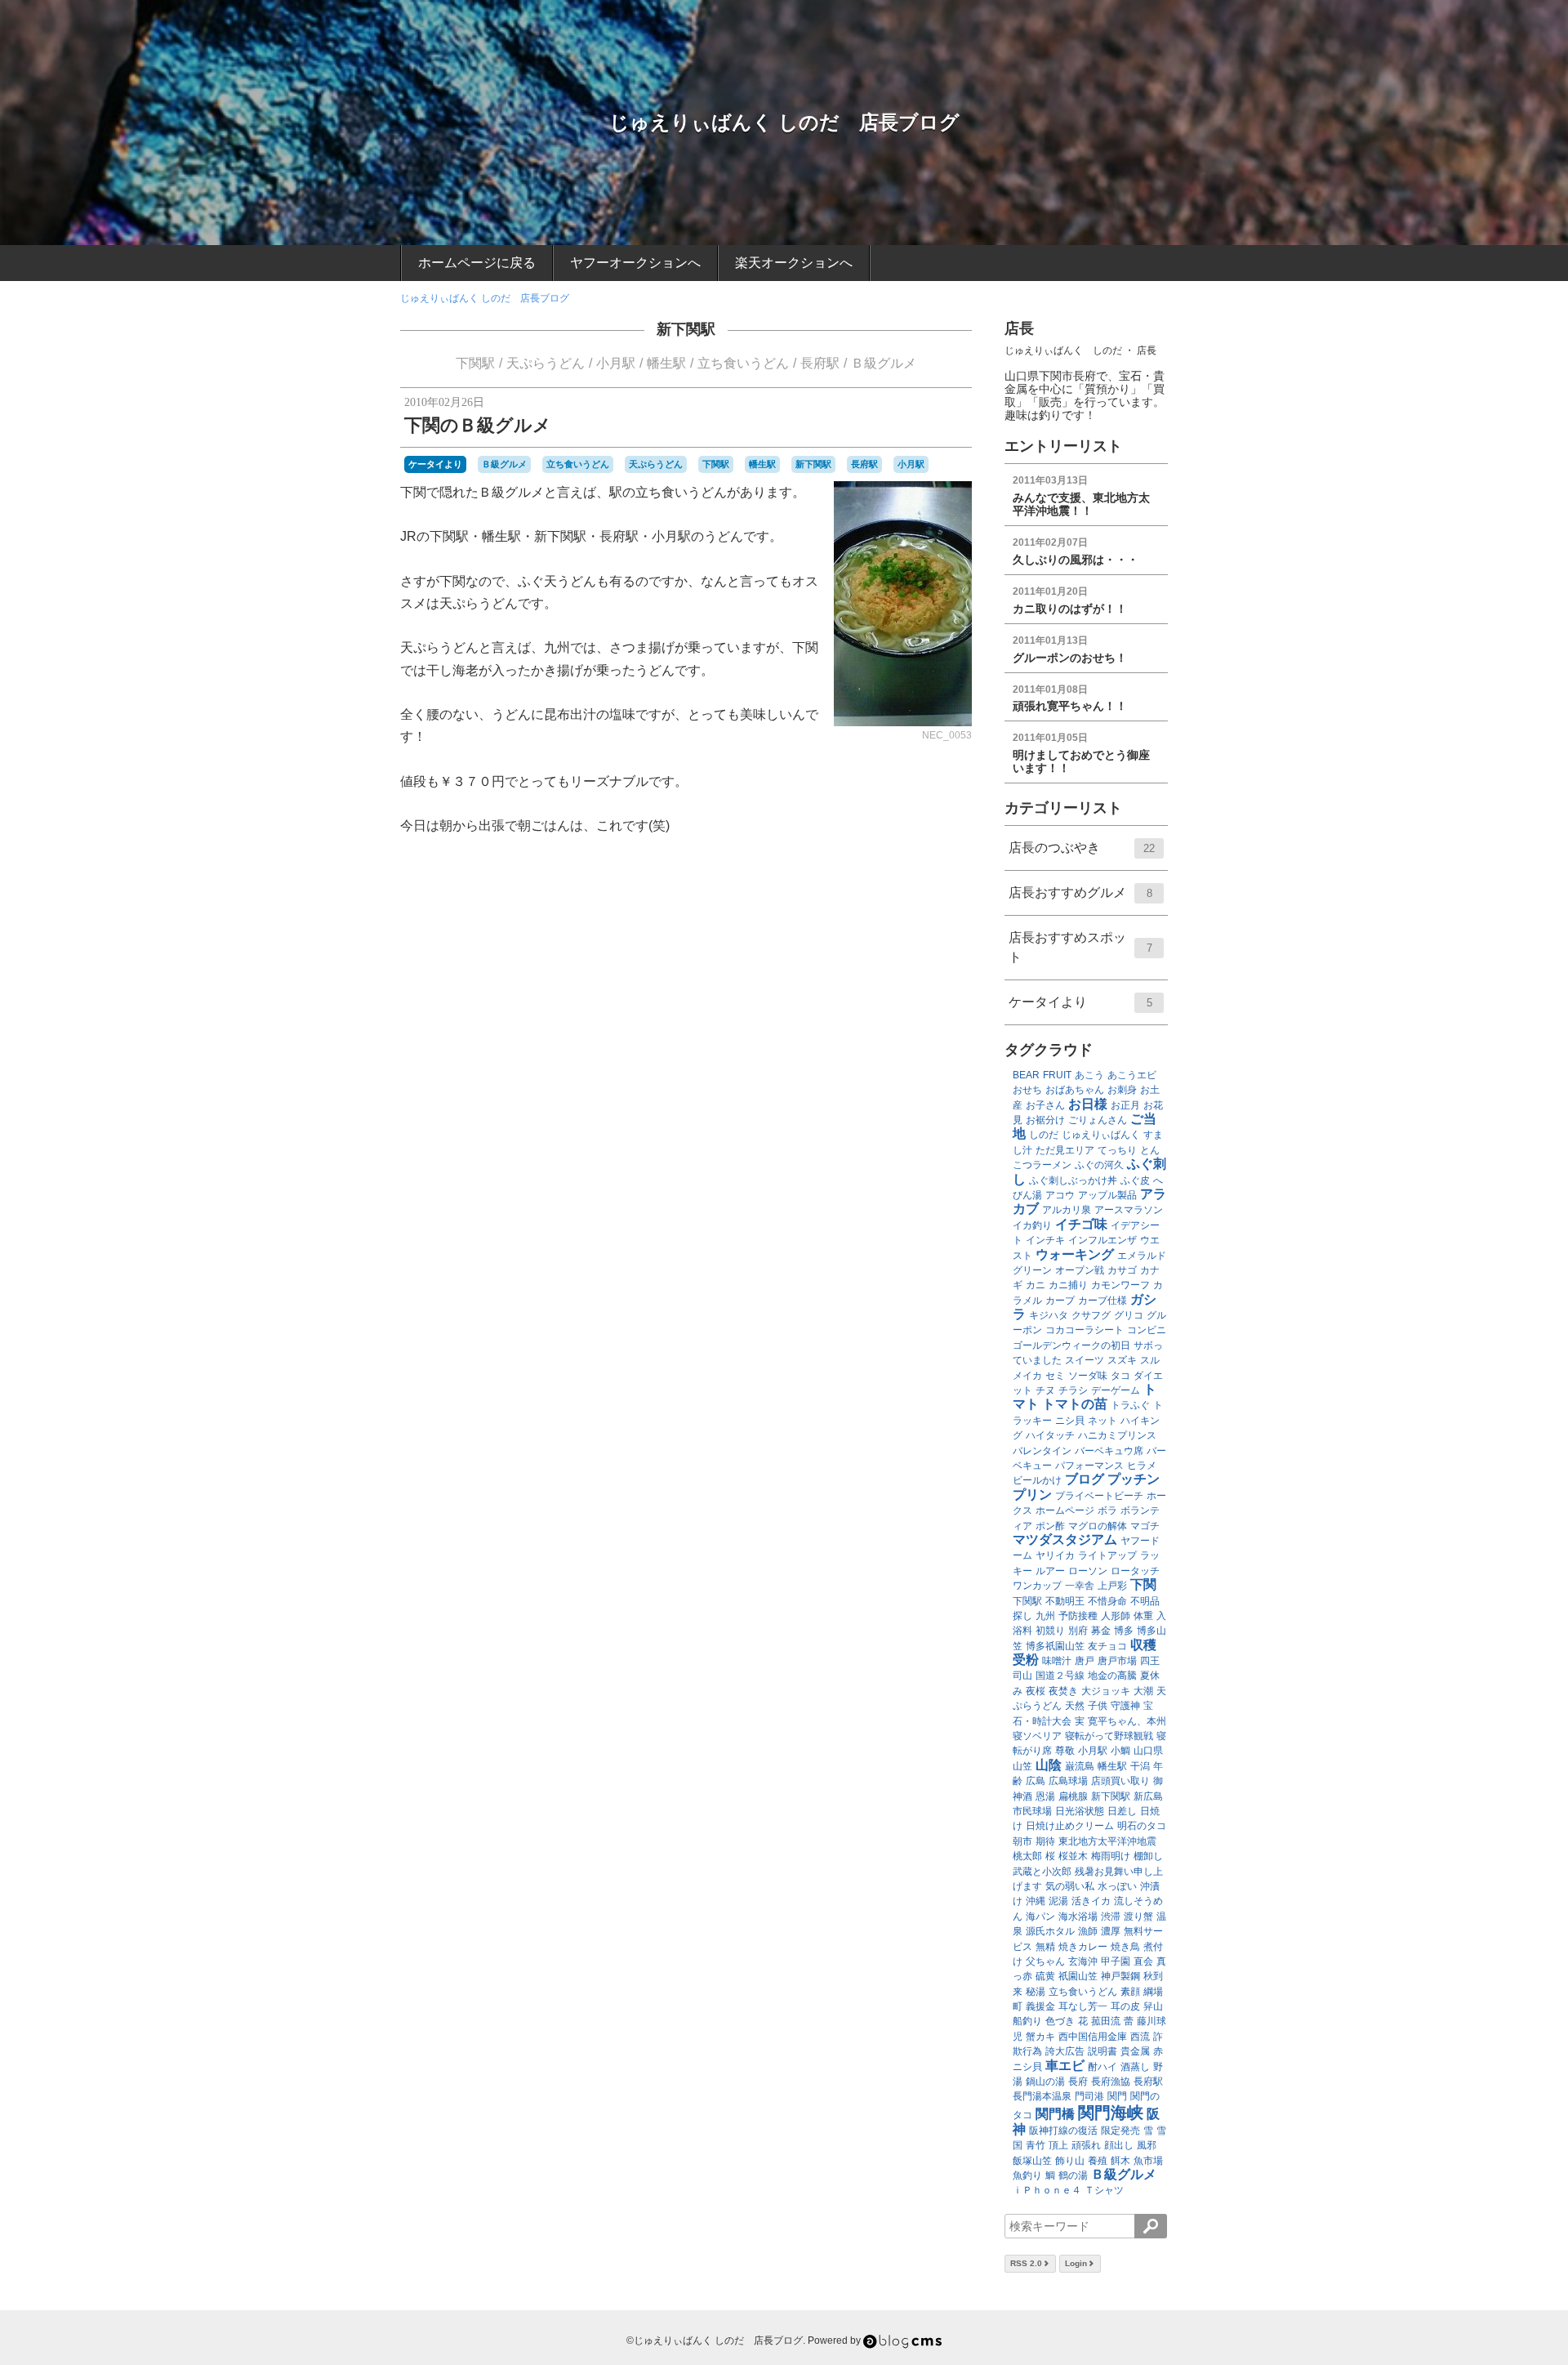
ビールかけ (1037, 1480)
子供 (1098, 1706)
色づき (1060, 2021)
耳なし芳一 (1083, 2006)
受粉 (1026, 1660)
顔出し (1119, 2145)
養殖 (1098, 2161)
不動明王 (1065, 1601)
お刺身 (1122, 1090)
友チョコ (1107, 1646)
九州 (1045, 1616)
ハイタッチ (1050, 1435)
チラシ (1073, 1390)
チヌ (1045, 1390)
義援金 (1040, 2006)
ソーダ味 (1088, 1376)
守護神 (1125, 1706)
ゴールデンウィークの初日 (1071, 1345)
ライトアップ (1107, 1555)
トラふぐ (1130, 1405)
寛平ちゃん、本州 (1127, 1721)
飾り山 (1070, 2161)
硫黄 (1045, 1976)
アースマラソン (1129, 1210)
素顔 (1130, 1992)
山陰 (1049, 1765)
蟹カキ (1040, 2037)
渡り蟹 (1138, 1917)
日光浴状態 (1080, 1811)
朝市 (1022, 1841)
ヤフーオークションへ (635, 263)
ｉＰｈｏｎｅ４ (1047, 2190)
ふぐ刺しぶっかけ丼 (1073, 1180)
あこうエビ (1132, 1075)
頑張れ (1086, 2145)
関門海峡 (1111, 2113)
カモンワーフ (1120, 1285)
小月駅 (616, 363)
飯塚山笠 (1032, 2161)
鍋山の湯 (1045, 2082)
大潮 (1143, 1691)
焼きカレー (1083, 1947)
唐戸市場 (1117, 1661)
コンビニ (1147, 1330)
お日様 (1088, 1104)
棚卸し (1148, 1856)
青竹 (1036, 2145)
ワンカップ (1037, 1586)
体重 (1143, 1616)
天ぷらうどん (546, 363)
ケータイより (435, 464)
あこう (1089, 1075)
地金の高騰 (1112, 1676)
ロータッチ (1135, 1571)
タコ (1120, 1376)
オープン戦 (1080, 1270)
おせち (1027, 1090)
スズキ (1122, 1360)
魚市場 (1148, 2161)
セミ (1055, 1376)
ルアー (1050, 1571)
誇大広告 (1065, 2051)
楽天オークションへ (794, 263)
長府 (1078, 2082)
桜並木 (1073, 1856)
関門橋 (1055, 2114)
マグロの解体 (1098, 1526)
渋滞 (1111, 1917)
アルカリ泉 (1067, 1210)
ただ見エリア (1065, 1150)
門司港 (1089, 2096)
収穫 (1143, 1645)
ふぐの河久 (1099, 1165)
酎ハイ (1102, 2067)
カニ (1036, 1285)
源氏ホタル (1050, 1931)
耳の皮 (1125, 2006)
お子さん (1045, 1105)
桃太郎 (1027, 1856)
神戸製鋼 (1120, 1976)
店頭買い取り (1120, 1781)
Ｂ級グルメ (884, 363)
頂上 (1058, 2145)
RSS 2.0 (1026, 2263)
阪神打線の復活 (1063, 2131)
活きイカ (1091, 1901)
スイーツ (1085, 1360)
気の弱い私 (1070, 1886)
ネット (1102, 1421)
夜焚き (1063, 1691)
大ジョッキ (1106, 1691)
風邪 (1147, 2145)
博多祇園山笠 (1055, 1646)
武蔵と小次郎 (1042, 1872)
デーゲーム (1116, 1390)
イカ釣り (1032, 1225)
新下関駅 (686, 329)
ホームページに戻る (477, 263)
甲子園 (1116, 1961)
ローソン (1088, 1571)
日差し (1122, 1811)
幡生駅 (666, 363)
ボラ (1107, 1510)
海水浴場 (1078, 1917)
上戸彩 (1112, 1586)
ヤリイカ (1055, 1555)
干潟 (1140, 1766)
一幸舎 (1080, 1586)
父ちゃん (1045, 1961)
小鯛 (1120, 1751)
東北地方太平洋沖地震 (1107, 1841)
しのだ (1044, 1135)
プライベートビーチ (1099, 1496)
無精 (1045, 1947)
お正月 (1125, 1105)
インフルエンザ (1102, 1240)
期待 (1045, 1841)
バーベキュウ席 (1109, 1451)
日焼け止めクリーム (1070, 1826)
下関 (1143, 1584)
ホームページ (1065, 1510)
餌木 (1120, 2161)
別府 (1078, 1631)
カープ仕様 (1102, 1301)
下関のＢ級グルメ (478, 425)
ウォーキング (1075, 1254)
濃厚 (1111, 1931)
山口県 (1148, 1751)
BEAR (1026, 1075)
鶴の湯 (1073, 2175)
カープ (1060, 1301)
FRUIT (1057, 1075)
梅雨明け (1111, 1856)
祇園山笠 (1078, 1976)
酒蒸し (1135, 2067)
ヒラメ (1142, 1466)
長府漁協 (1111, 2082)
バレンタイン (1042, 1451)
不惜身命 (1107, 1601)
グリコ (1129, 1315)
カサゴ (1122, 1270)
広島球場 (1068, 1781)
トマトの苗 (1075, 1404)
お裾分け (1045, 1120)
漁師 (1088, 1931)
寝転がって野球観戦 (1109, 1736)
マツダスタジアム (1065, 1539)
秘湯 (1036, 1992)
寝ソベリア (1037, 1736)
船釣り (1027, 2021)
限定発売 (1120, 2131)
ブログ (1085, 1479)
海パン (1040, 1917)
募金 (1101, 1631)
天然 (1075, 1706)
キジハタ (1049, 1315)
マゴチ (1145, 1526)
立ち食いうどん (743, 363)
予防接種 (1078, 1616)
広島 (1036, 1781)
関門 (1117, 2096)
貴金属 (1135, 2051)
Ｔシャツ (1104, 2190)
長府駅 (820, 363)
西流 (1140, 2037)
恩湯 (1045, 1796)
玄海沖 (1083, 1961)
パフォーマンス (1089, 1466)
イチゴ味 (1081, 1224)
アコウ (1060, 1195)
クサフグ (1091, 1315)
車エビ (1065, 2066)
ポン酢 (1050, 1526)
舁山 (1153, 2006)
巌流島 (1080, 1766)
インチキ (1045, 1240)
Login (1076, 2263)
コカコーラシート (1085, 1330)
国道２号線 (1060, 1676)
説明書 (1102, 2051)
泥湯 (1058, 1901)
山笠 (1022, 1766)
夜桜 (1036, 1691)
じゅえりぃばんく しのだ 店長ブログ (784, 122)
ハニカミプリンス (1117, 1435)
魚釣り (1027, 2175)
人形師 (1116, 1616)
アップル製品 (1107, 1195)
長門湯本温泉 (1042, 2096)
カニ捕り (1068, 1285)
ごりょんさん (1098, 1120)
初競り (1050, 1631)
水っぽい (1117, 1886)
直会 (1143, 1961)
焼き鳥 (1125, 1947)
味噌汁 (1057, 1661)
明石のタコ (1142, 1826)
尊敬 (1065, 1751)
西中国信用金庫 (1093, 2037)
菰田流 (1106, 2021)
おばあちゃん (1075, 1090)
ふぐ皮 (1135, 1180)
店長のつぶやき (1082, 848)
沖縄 (1036, 1901)
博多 (1124, 1631)
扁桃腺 (1073, 1796)
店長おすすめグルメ (1080, 892)
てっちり (1117, 1150)
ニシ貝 (1070, 1421)
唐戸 (1085, 1661)
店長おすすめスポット (1080, 947)
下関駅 (475, 363)
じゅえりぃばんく (1101, 1135)
